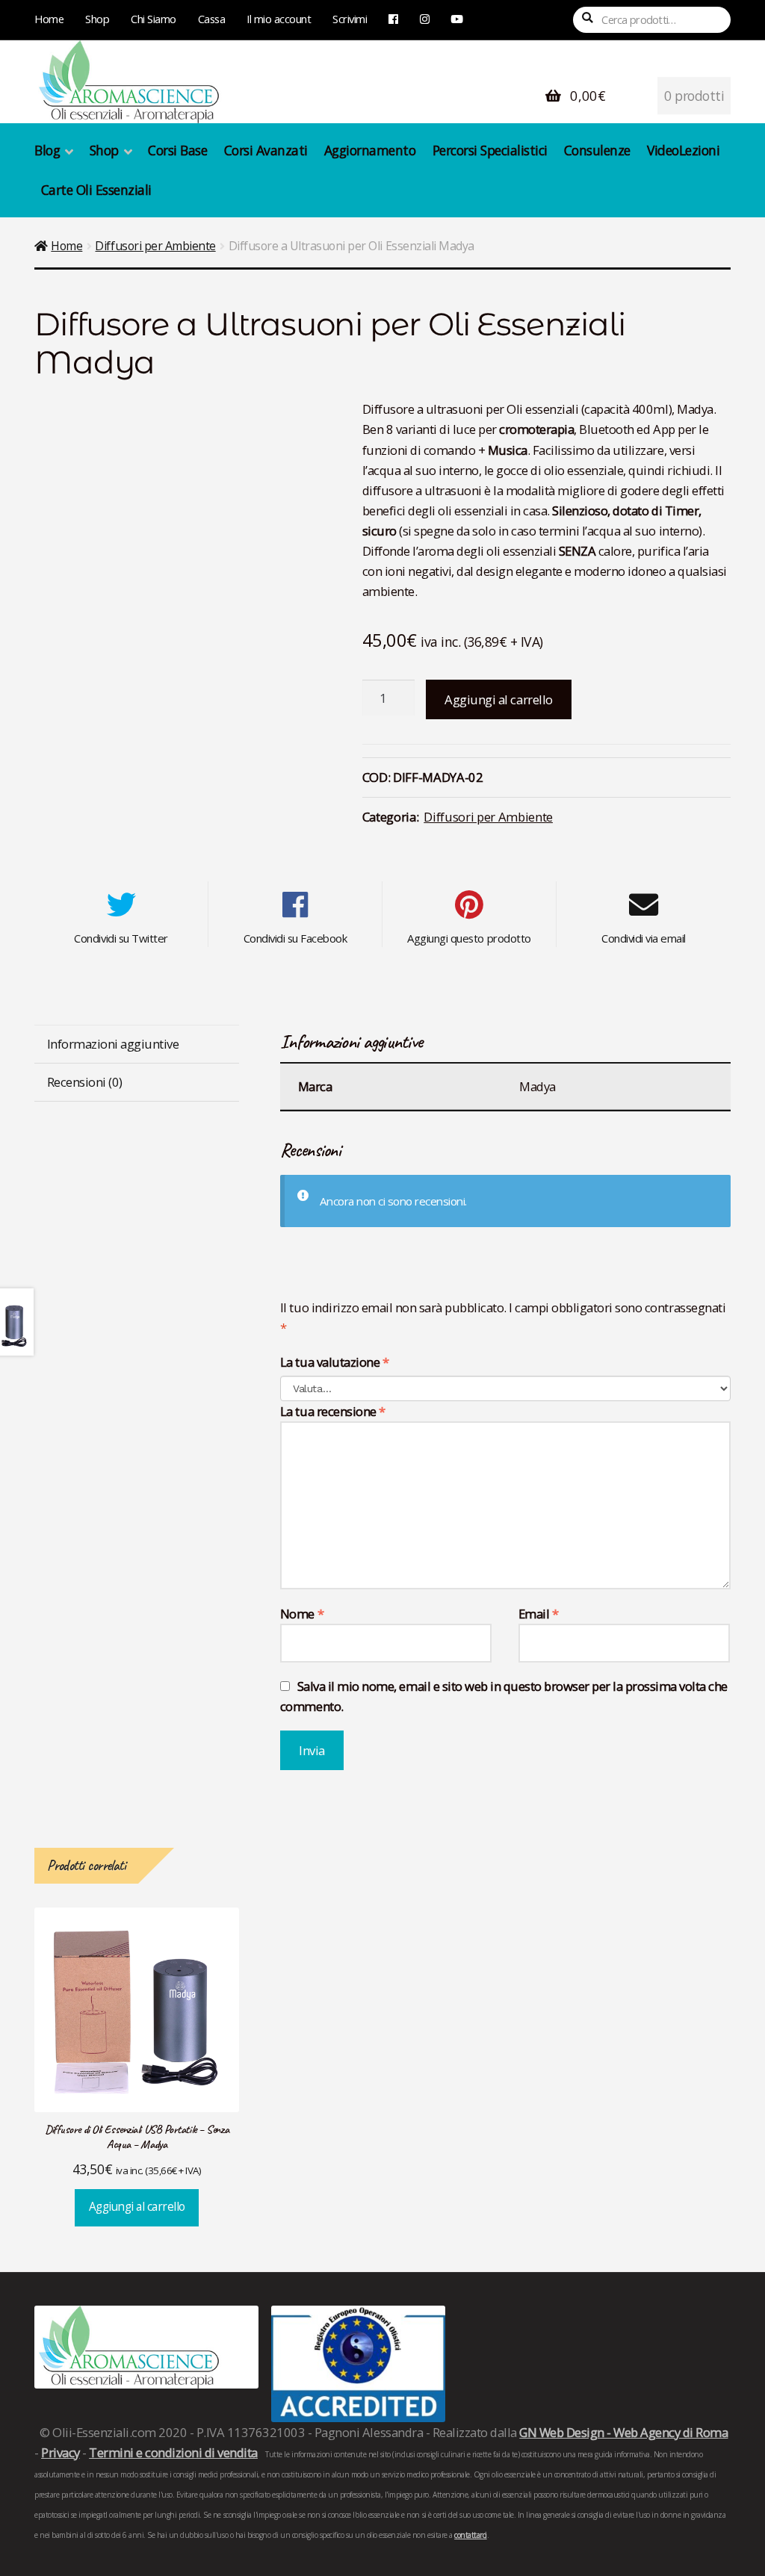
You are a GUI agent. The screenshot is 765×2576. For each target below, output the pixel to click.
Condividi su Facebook (295, 938)
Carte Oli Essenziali (96, 190)
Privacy (61, 2452)
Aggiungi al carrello (499, 699)
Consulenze (597, 150)
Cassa (212, 19)
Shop (97, 19)
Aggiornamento (370, 150)
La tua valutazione (334, 1362)
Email (539, 1614)
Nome (302, 1614)
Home (49, 19)
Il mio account (279, 19)
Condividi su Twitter (121, 938)
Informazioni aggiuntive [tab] (113, 1044)
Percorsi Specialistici (490, 150)
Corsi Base (177, 150)
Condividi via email (644, 938)
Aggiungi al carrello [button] (137, 2207)
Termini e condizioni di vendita (173, 2452)
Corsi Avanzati (266, 150)
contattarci (471, 2535)
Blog (47, 150)
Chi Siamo (154, 19)
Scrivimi (350, 19)
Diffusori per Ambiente (155, 246)
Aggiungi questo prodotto (469, 938)
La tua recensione (333, 1411)
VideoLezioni (683, 150)
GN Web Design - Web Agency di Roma (623, 2432)
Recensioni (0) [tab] (85, 1082)
